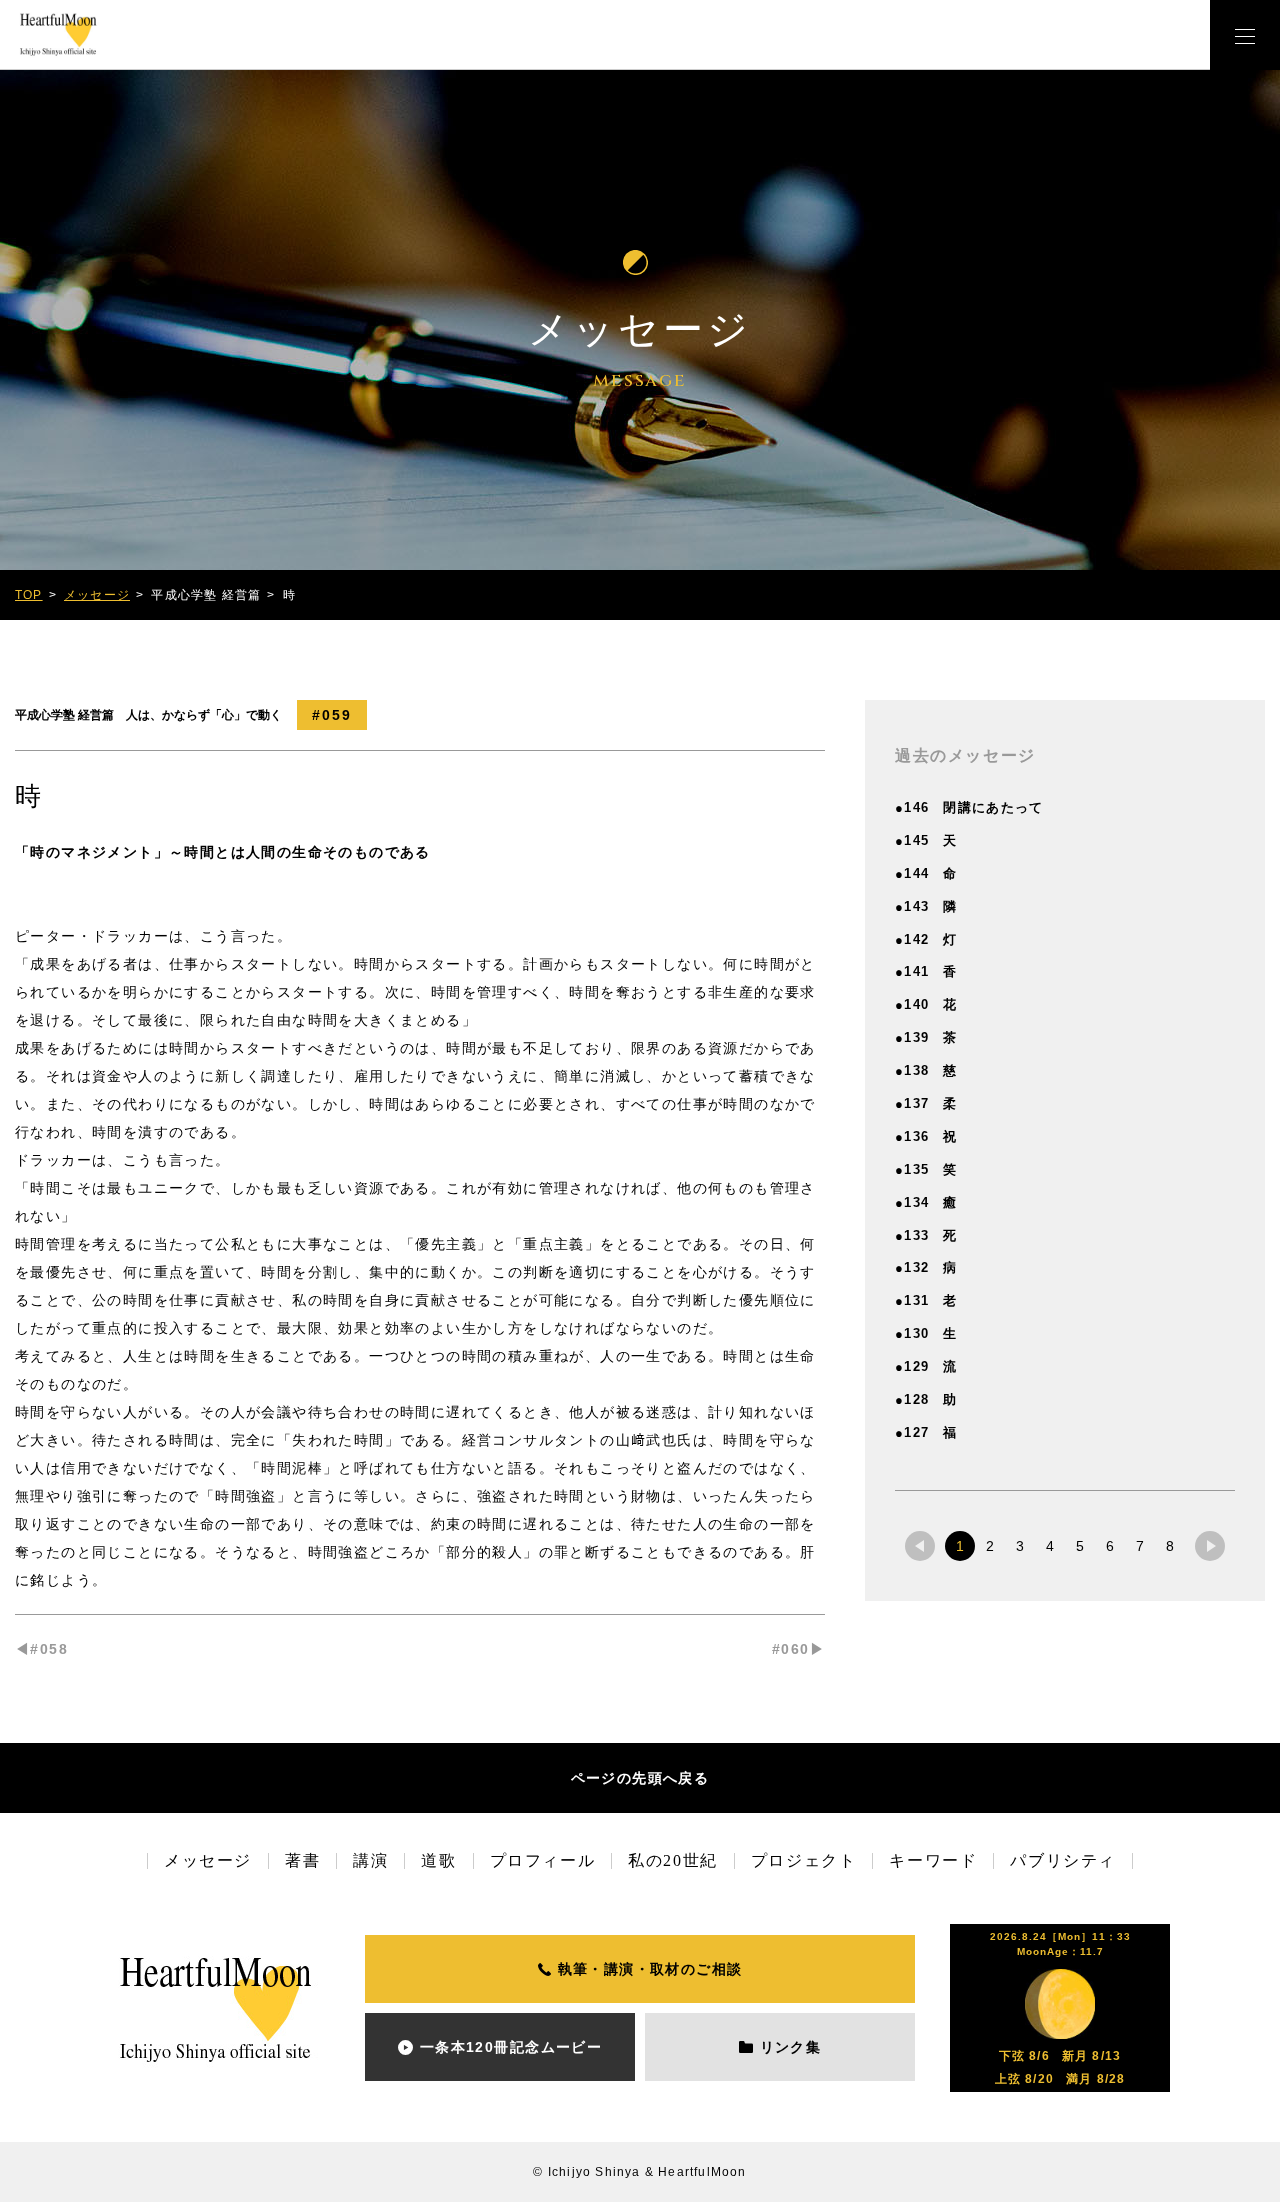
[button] (1245, 35)
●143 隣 (926, 906)
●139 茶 (926, 1037)
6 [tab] (1110, 1546)
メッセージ (97, 595)
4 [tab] (1050, 1546)
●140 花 (926, 1004)
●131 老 (926, 1300)
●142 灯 (926, 939)
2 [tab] (990, 1546)
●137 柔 (926, 1103)
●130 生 (926, 1333)
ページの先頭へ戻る (640, 1778)
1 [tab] (960, 1546)
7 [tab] (1140, 1546)
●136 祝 (926, 1136)
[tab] (920, 1546)
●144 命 (926, 873)
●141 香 (926, 971)
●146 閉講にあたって (969, 807)
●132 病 (926, 1267)
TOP (29, 595)
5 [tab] (1080, 1546)
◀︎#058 (41, 1649)
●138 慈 (926, 1070)
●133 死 (926, 1235)
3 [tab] (1020, 1546)
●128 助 (926, 1399)
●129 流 (926, 1366)
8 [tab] (1170, 1546)
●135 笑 (926, 1169)
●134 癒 (926, 1202)
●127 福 (926, 1432)
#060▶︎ (798, 1649)
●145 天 (926, 840)
